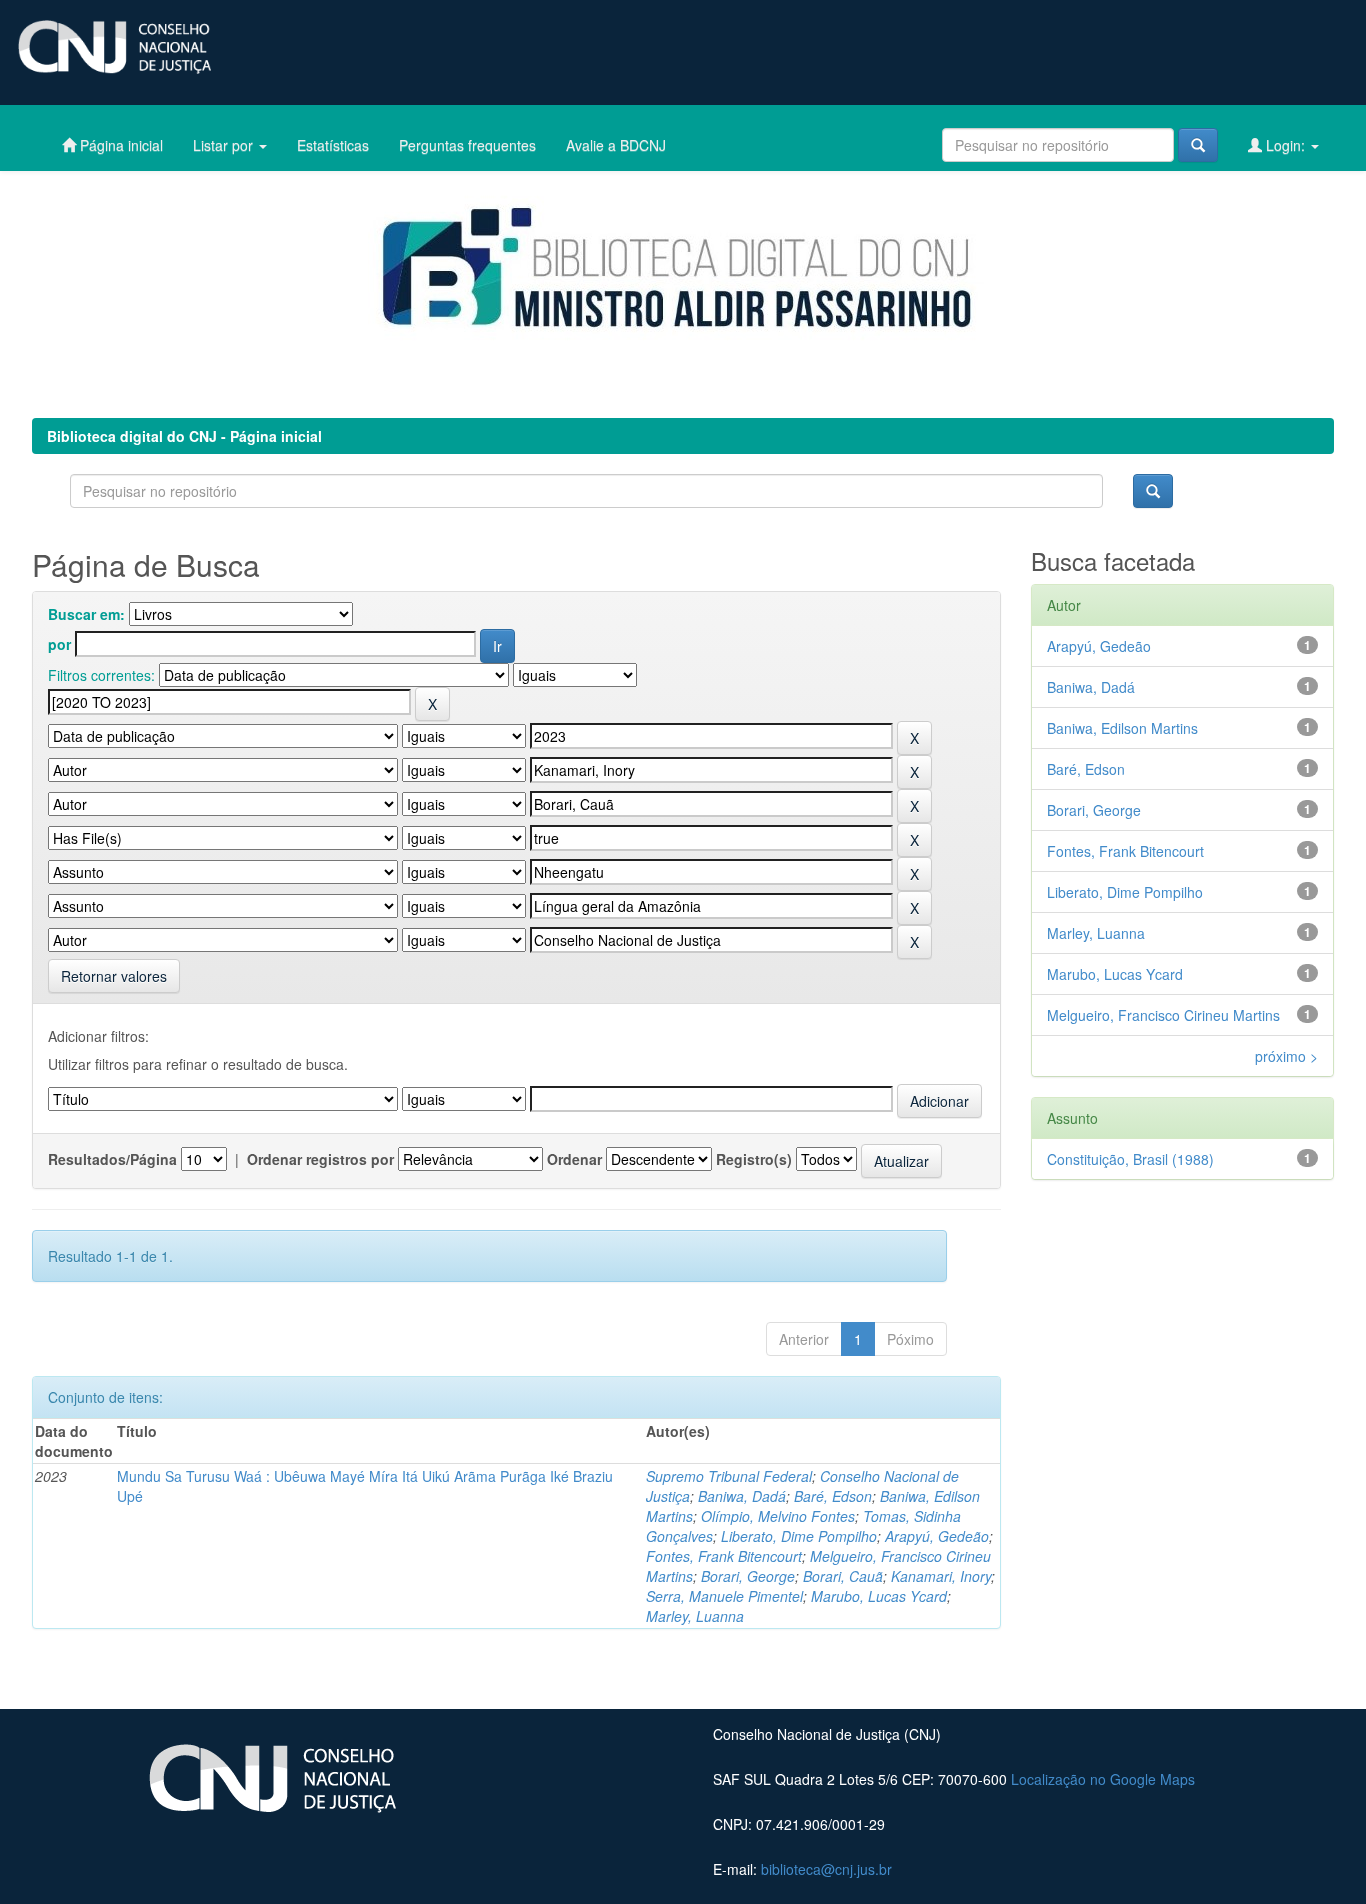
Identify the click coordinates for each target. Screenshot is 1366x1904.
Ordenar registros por (320, 1159)
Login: (1285, 145)
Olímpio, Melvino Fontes (778, 1516)
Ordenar (574, 1159)
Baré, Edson (833, 1496)
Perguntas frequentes (467, 145)
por (59, 644)
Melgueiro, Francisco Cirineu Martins (1163, 1015)
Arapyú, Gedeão (937, 1536)
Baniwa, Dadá (742, 1496)
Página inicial (119, 145)
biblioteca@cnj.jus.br (826, 1869)
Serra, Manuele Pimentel (724, 1596)
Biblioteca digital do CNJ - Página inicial (184, 436)
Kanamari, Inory (941, 1576)
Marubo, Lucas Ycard (879, 1596)
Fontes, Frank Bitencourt (724, 1556)
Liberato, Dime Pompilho (799, 1536)
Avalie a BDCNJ (616, 145)
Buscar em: (86, 614)
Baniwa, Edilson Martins (1122, 728)
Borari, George (748, 1576)
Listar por (225, 145)
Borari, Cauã (843, 1576)
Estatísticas (333, 145)
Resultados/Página (112, 1159)
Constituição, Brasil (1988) (1130, 1159)
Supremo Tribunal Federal (729, 1476)
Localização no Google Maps (1103, 1779)
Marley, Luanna (695, 1616)
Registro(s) (754, 1159)
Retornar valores (114, 976)
